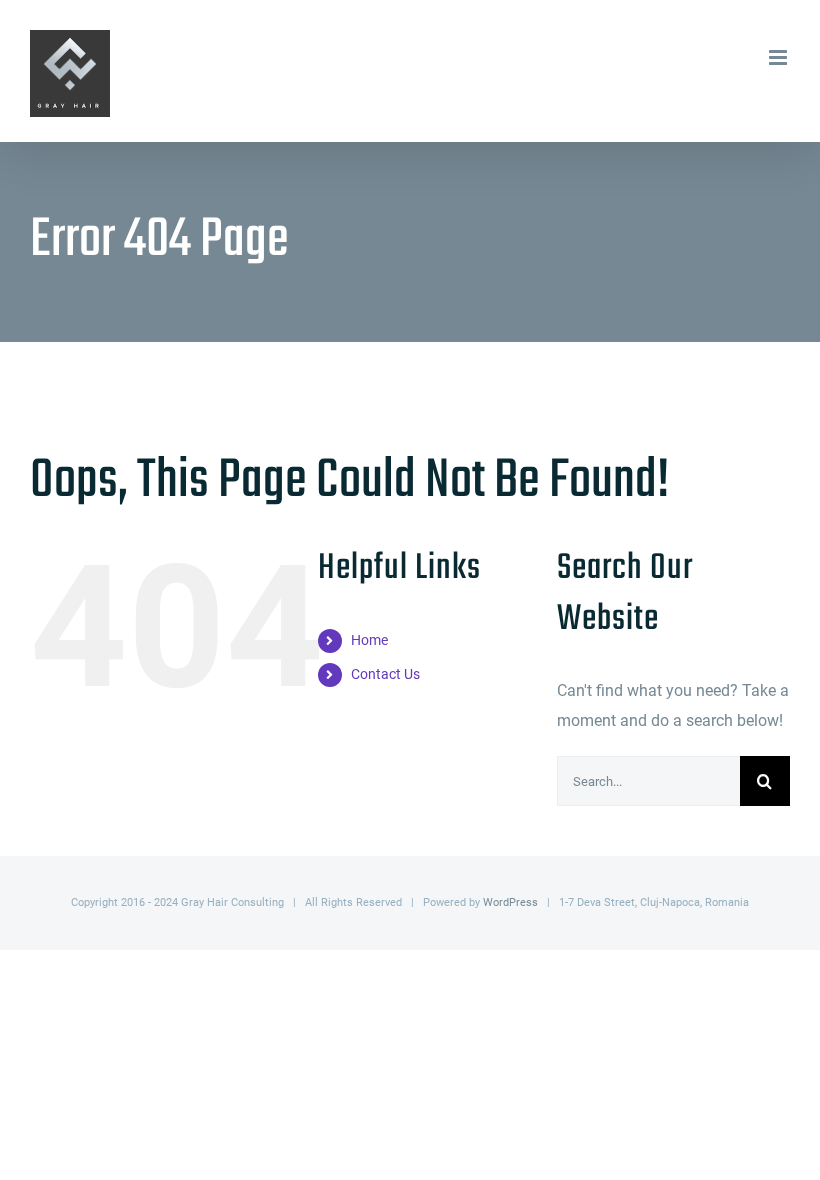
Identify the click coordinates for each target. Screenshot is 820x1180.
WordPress (510, 902)
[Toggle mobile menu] (779, 57)
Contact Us (385, 674)
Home (369, 640)
